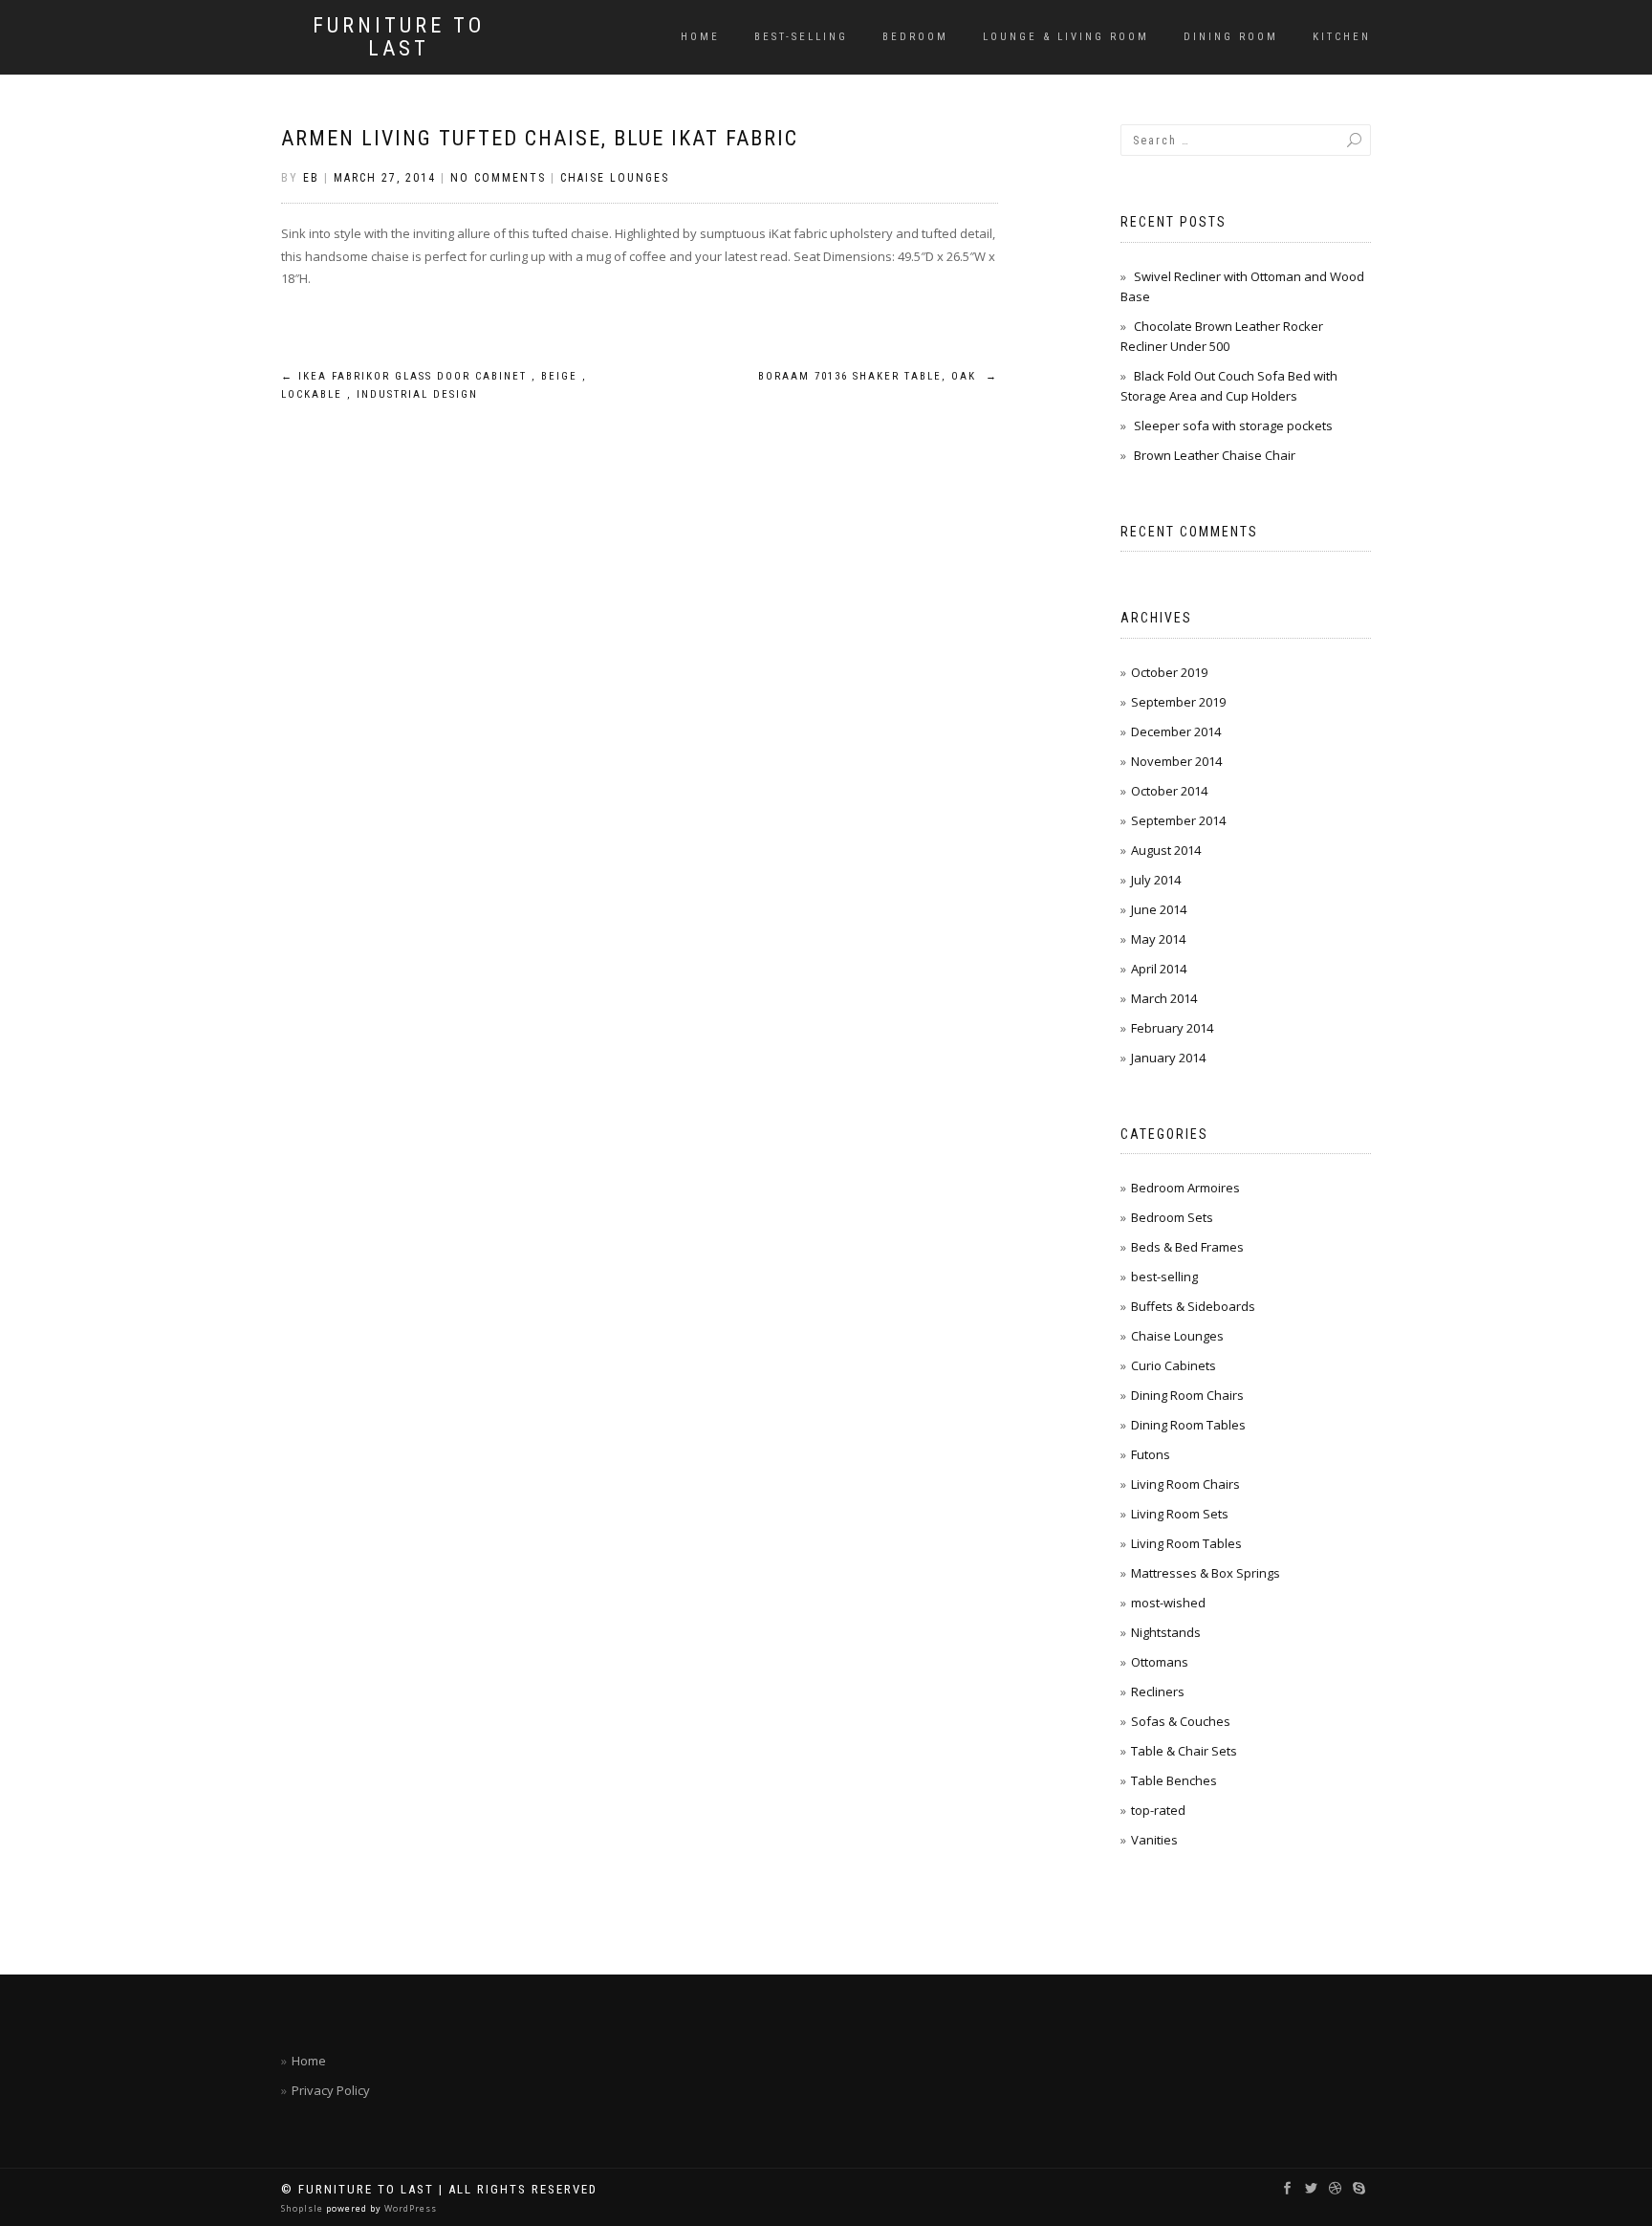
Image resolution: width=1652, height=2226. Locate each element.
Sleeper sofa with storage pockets (1233, 426)
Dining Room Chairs (1187, 1395)
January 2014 (1168, 1058)
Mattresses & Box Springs (1206, 1573)
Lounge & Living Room (1066, 37)
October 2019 (1169, 672)
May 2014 (1158, 939)
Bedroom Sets (1172, 1217)
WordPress (409, 2208)
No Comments (498, 178)
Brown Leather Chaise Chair (1215, 455)
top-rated (1158, 1810)
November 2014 (1176, 761)
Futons (1151, 1454)
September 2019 (1178, 702)
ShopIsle (304, 2208)
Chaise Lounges (615, 178)
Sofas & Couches (1181, 1721)
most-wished (1168, 1603)
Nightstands (1166, 1632)
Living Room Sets (1180, 1514)
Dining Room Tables (1188, 1425)
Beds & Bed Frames (1187, 1247)
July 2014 (1156, 880)
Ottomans (1160, 1662)
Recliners (1158, 1691)
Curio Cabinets (1174, 1365)
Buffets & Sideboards (1193, 1306)
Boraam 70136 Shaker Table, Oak (878, 376)
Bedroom (915, 37)
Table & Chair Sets (1184, 1751)
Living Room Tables (1186, 1543)
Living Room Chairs (1185, 1484)
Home (700, 37)
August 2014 (1166, 850)
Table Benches (1174, 1780)
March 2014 (1164, 998)
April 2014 (1159, 969)
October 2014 (1169, 791)
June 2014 (1159, 909)
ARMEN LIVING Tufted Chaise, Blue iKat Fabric (540, 138)
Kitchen (1342, 37)
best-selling (801, 37)
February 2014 (1172, 1028)
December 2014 (1176, 731)
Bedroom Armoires (1185, 1188)
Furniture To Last (399, 37)
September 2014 (1178, 820)
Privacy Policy (331, 2090)
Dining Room (1231, 37)
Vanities (1154, 1840)
